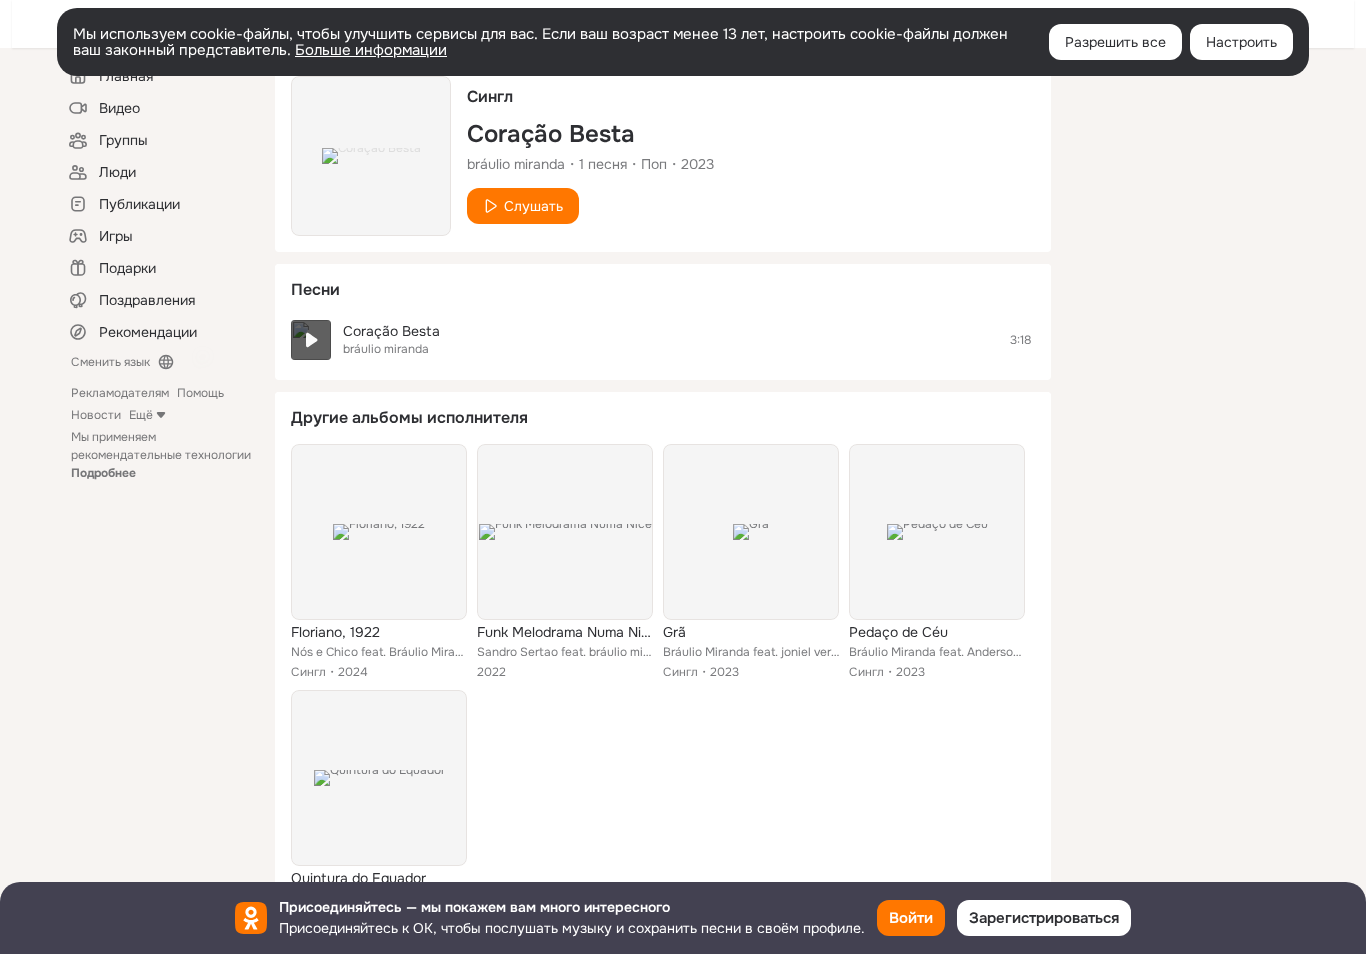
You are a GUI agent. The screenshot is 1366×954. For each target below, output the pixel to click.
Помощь (200, 393)
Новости (96, 415)
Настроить (1241, 42)
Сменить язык (110, 362)
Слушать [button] (533, 206)
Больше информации (371, 50)
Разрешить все (1115, 42)
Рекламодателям (120, 393)
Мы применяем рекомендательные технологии (161, 455)
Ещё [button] (141, 415)
